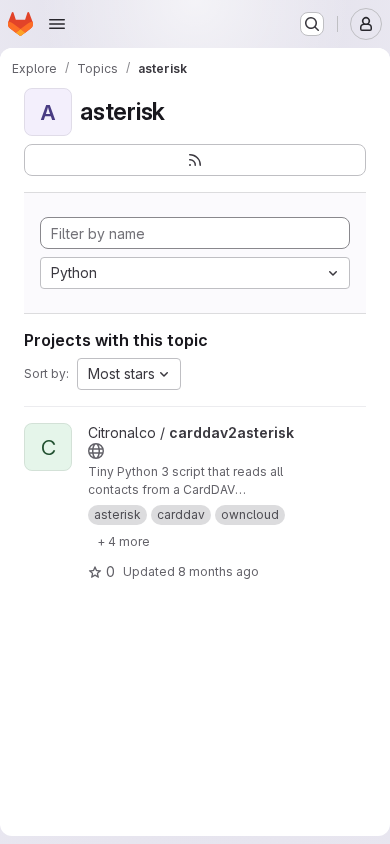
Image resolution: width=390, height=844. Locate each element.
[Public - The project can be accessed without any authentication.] (96, 451)
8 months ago (218, 571)
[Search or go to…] (312, 24)
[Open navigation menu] (57, 24)
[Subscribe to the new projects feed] (195, 160)
